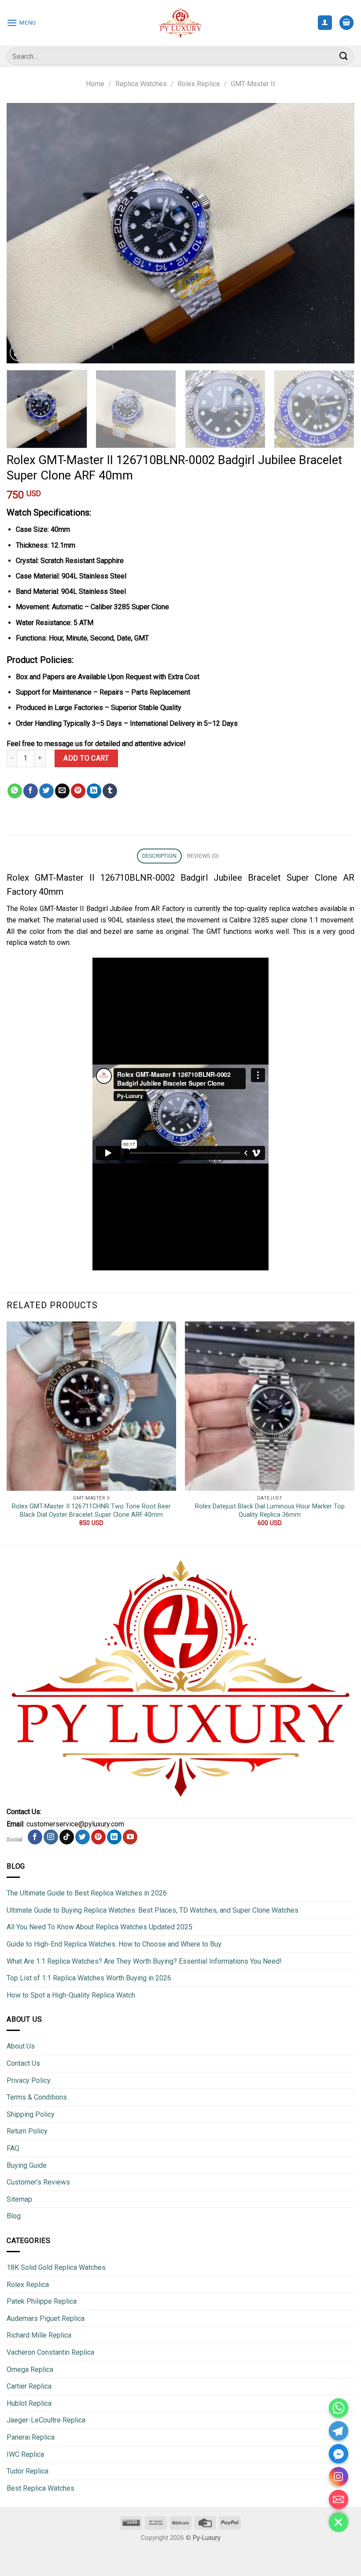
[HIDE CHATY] (339, 2522)
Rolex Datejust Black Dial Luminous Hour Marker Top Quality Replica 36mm (270, 1511)
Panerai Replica (31, 2437)
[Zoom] (18, 353)
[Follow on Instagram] (51, 1837)
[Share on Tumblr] (110, 791)
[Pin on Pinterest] (78, 791)
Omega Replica (30, 2369)
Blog (14, 2216)
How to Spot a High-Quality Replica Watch (71, 1995)
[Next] (336, 233)
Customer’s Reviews (38, 2182)
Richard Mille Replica (39, 2335)
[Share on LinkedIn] (94, 791)
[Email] (339, 2499)
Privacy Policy (29, 2080)
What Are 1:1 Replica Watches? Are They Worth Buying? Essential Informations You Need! (144, 1961)
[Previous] (25, 233)
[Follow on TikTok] (67, 1837)
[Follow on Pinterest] (98, 1837)
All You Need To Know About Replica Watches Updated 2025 (99, 1927)
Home (95, 84)
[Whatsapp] (339, 2408)
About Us (21, 2046)
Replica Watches (141, 84)
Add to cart (86, 758)
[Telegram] (339, 2431)
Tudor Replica (28, 2471)
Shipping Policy (31, 2114)
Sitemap (19, 2199)
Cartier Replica (29, 2386)
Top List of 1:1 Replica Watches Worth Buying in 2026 (89, 1978)
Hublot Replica (29, 2403)
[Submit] (344, 56)
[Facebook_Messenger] (339, 2454)
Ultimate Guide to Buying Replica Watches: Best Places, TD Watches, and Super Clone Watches (153, 1910)
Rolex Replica (199, 84)
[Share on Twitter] (46, 791)
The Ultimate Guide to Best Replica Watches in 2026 (87, 1893)
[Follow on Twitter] (83, 1837)
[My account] (325, 23)
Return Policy (27, 2131)
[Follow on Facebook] (35, 1837)
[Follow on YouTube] (130, 1837)
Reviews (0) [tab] (203, 856)
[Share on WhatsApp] (15, 791)
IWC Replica (25, 2454)
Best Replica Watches (41, 2488)
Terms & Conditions (37, 2097)
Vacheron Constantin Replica (50, 2352)
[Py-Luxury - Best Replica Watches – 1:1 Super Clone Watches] (181, 23)
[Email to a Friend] (62, 791)
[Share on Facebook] (31, 791)
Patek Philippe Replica (42, 2301)
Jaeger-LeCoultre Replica (46, 2420)
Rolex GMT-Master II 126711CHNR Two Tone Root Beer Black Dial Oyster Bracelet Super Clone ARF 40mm (91, 1511)
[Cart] (346, 23)
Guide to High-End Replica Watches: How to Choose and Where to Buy (114, 1944)
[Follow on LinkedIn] (114, 1837)
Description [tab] (160, 856)
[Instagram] (339, 2477)
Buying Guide (27, 2165)
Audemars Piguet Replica (46, 2318)
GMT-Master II (253, 84)
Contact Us (23, 2063)
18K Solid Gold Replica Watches (56, 2267)
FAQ (13, 2148)
